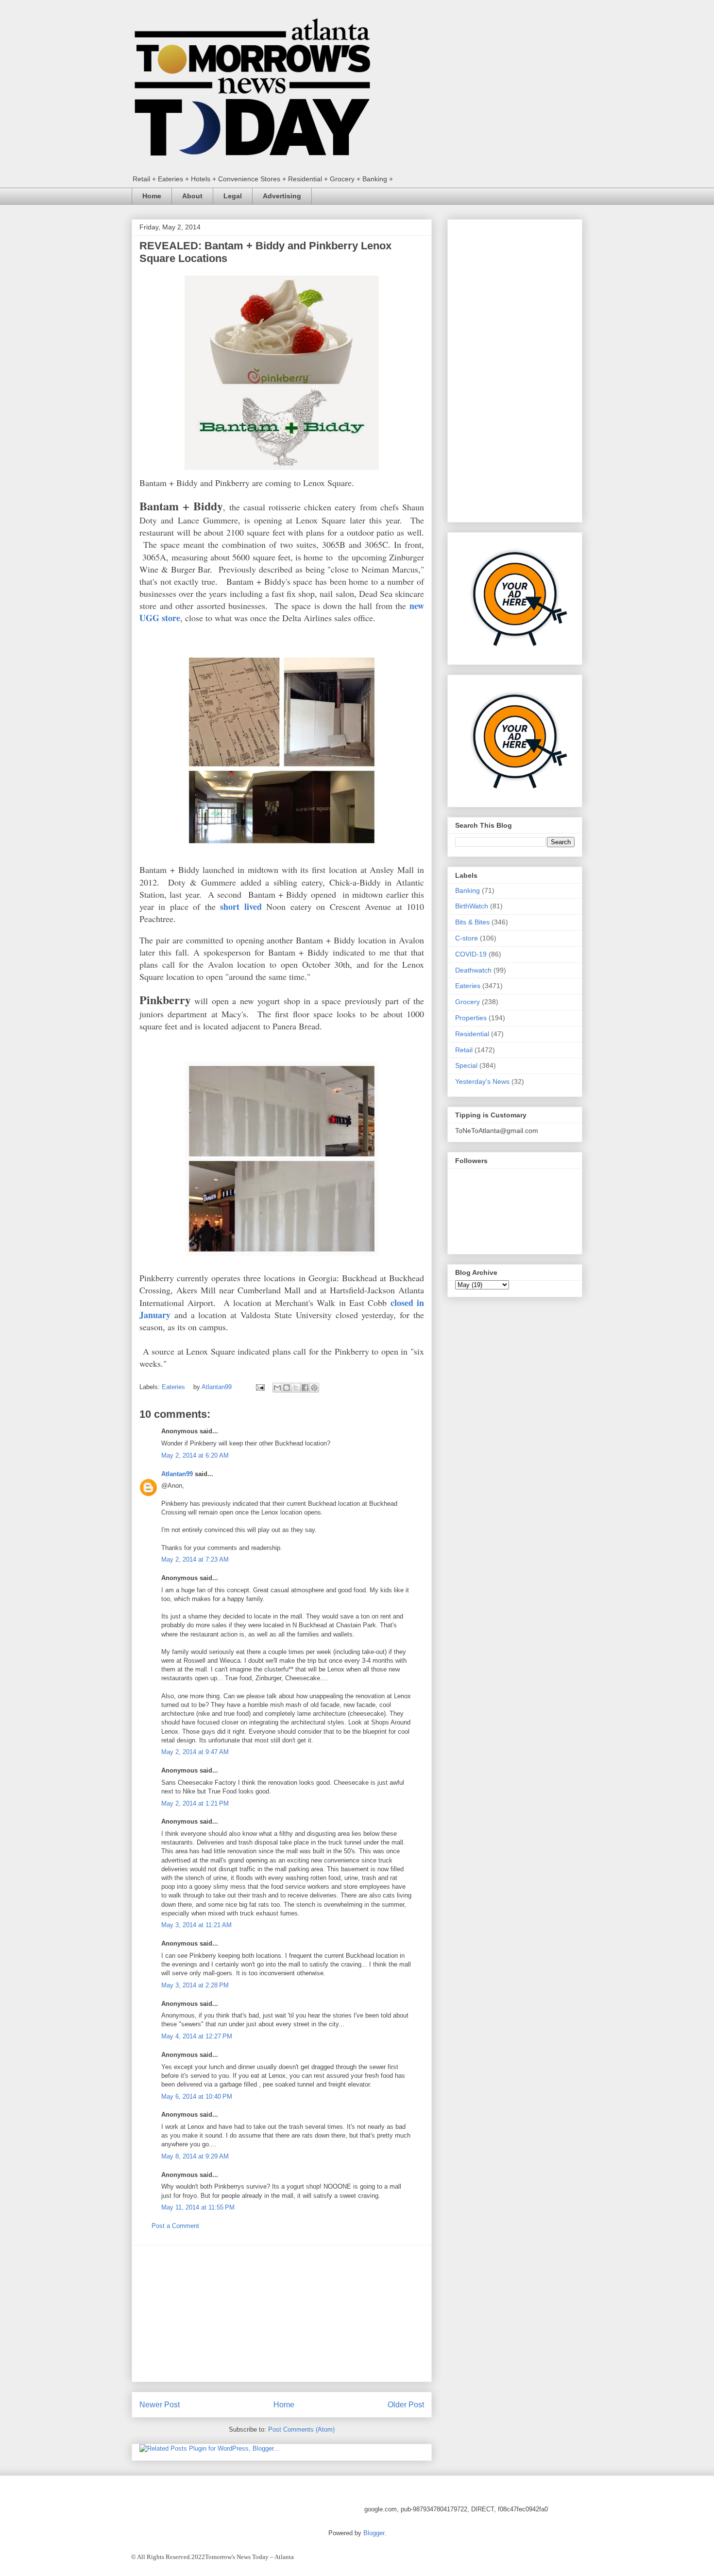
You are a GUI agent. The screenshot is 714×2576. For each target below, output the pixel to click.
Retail (464, 1050)
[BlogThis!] (287, 1388)
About (192, 196)
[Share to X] (296, 1388)
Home (152, 196)
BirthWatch (472, 906)
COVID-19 (471, 954)
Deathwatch (473, 970)
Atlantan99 (218, 1387)
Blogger (374, 2533)
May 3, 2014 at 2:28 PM (195, 1985)
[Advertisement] (282, 2314)
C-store (467, 938)
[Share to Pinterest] (314, 1388)
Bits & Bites (472, 922)
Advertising (282, 196)
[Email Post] (260, 1387)
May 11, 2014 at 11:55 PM (198, 2207)
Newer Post (160, 2405)
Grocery (467, 1002)
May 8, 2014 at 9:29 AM (195, 2156)
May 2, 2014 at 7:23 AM (195, 1559)
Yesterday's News (482, 1081)
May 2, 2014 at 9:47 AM (195, 1752)
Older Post (406, 2405)
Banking (467, 890)
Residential (472, 1034)
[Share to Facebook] (305, 1388)
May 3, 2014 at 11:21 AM (196, 1925)
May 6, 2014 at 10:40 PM (197, 2097)
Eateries (173, 1387)
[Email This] (277, 1388)
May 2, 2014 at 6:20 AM (195, 1455)
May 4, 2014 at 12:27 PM (197, 2036)
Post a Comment (175, 2226)
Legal (233, 196)
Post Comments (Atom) (301, 2429)
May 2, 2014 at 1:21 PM (195, 1803)
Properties (471, 1018)
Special (466, 1065)
